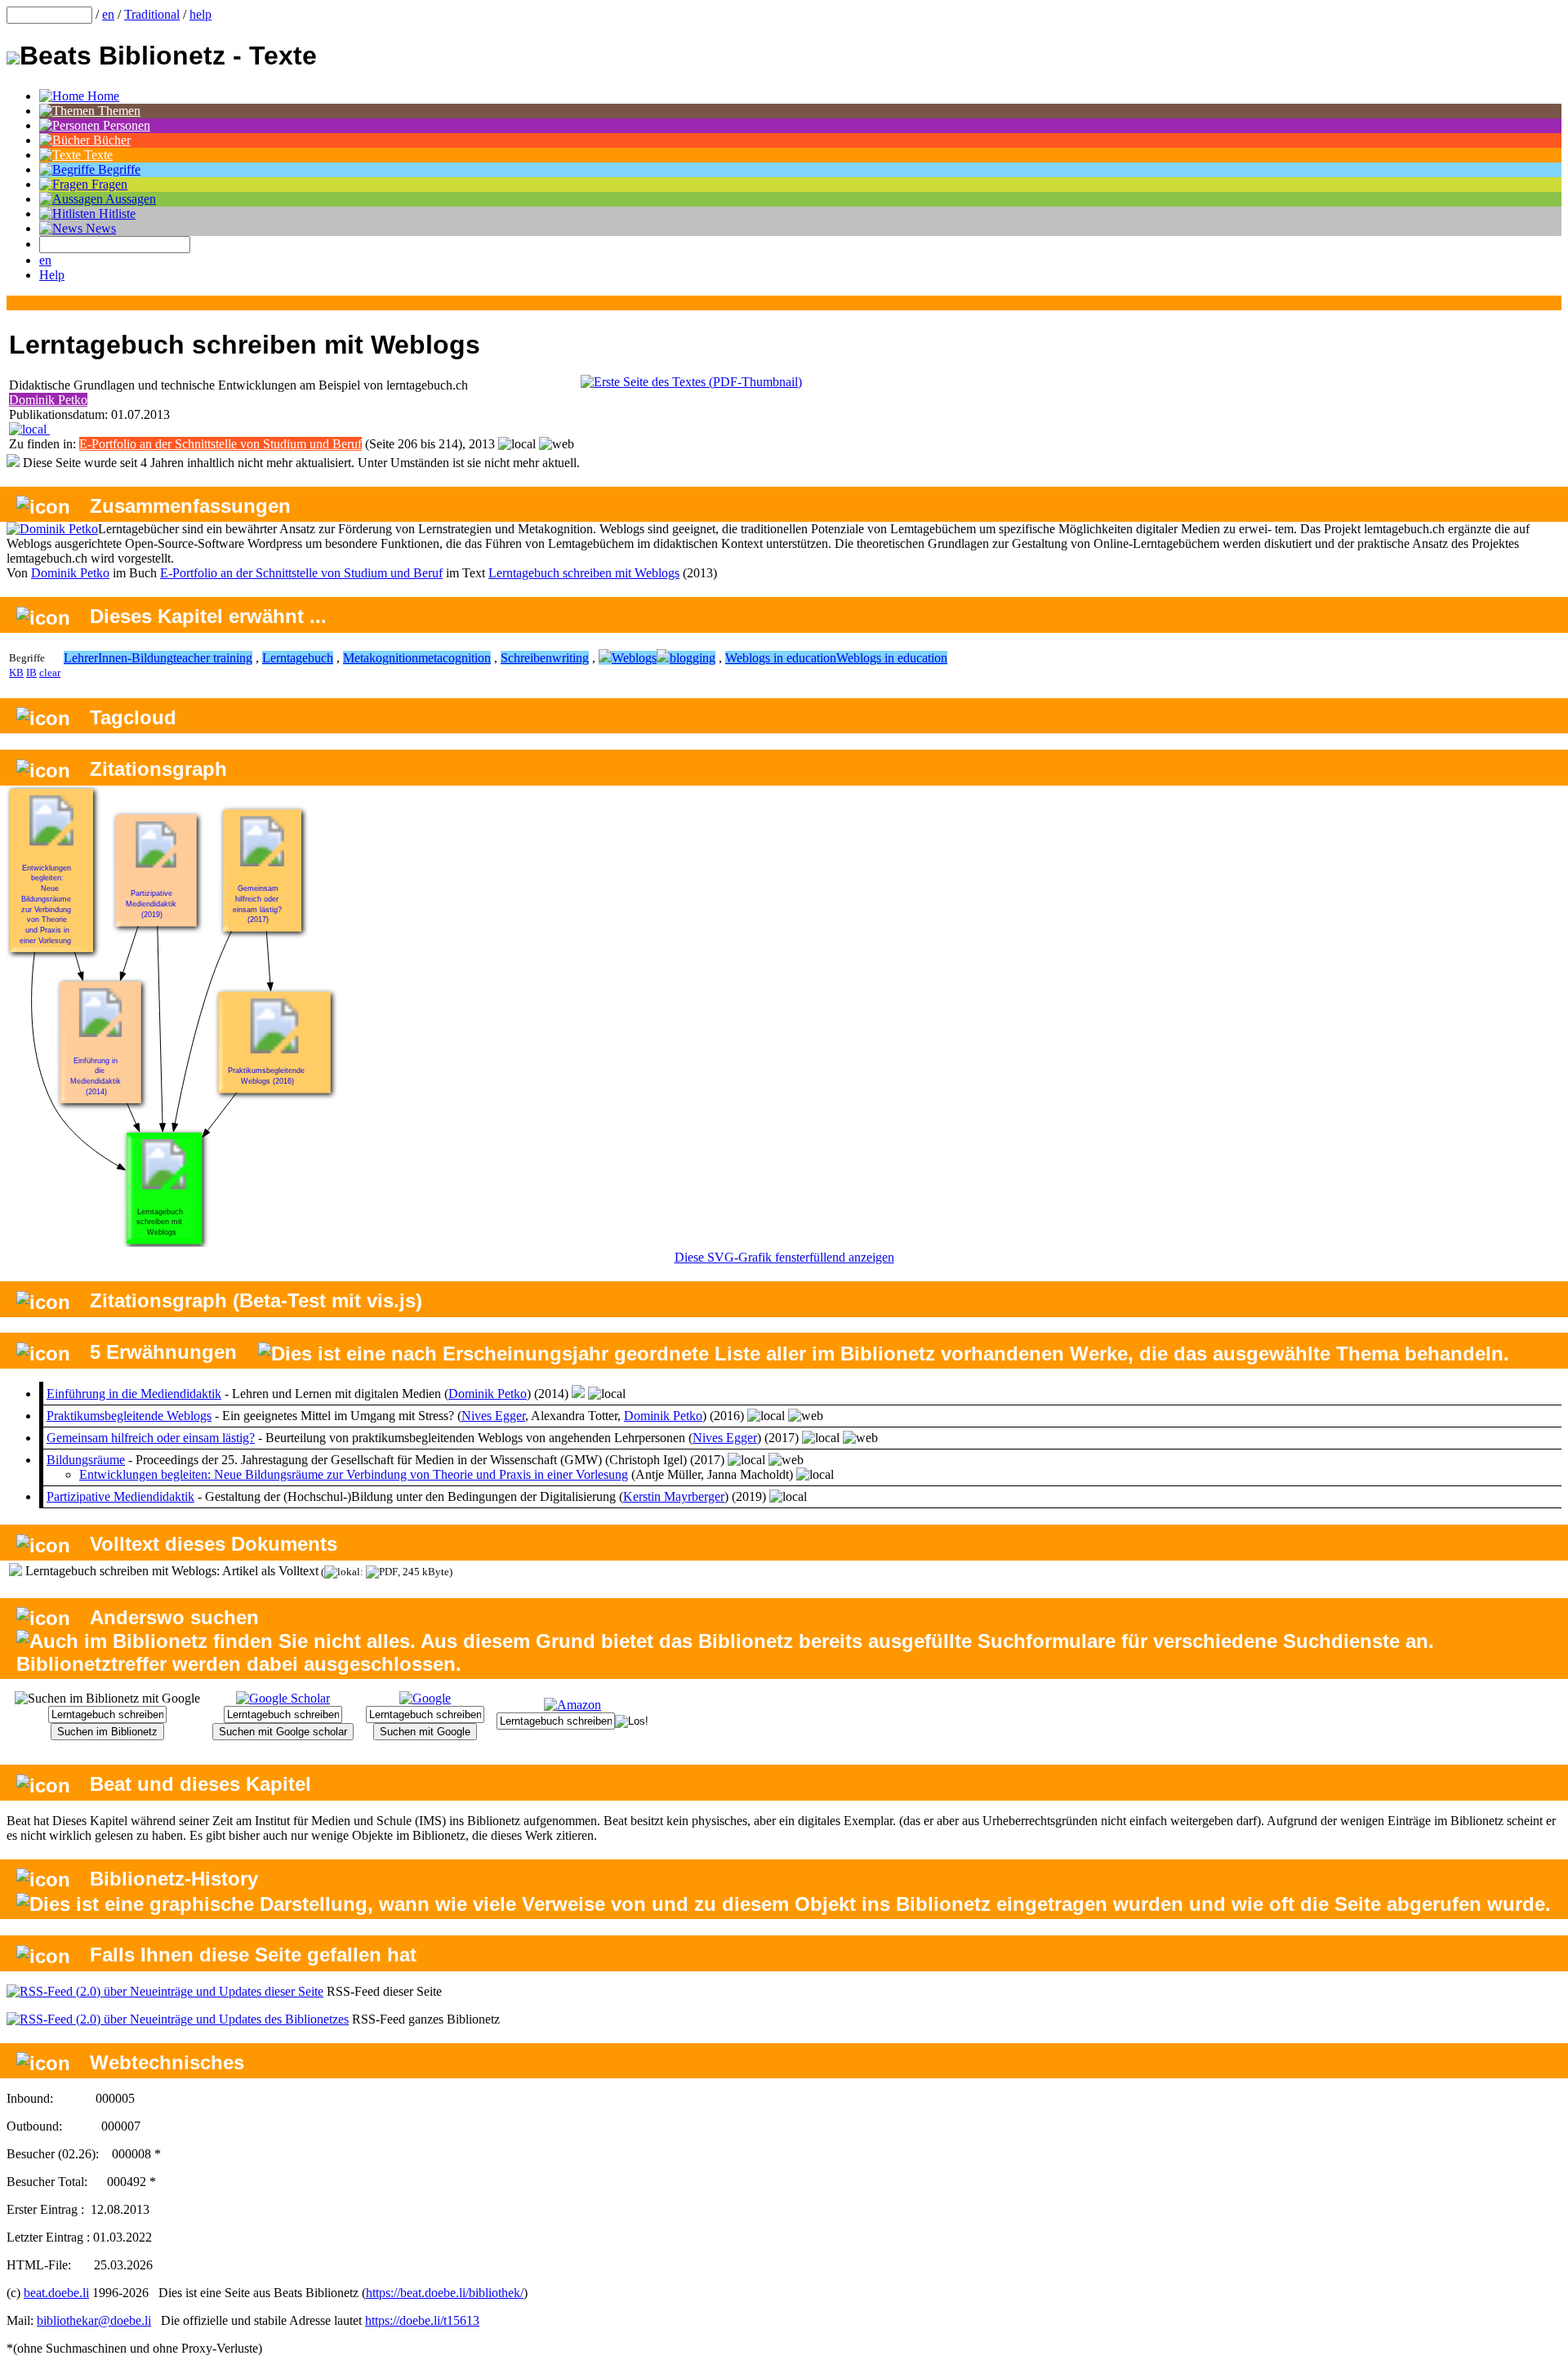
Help (52, 275)
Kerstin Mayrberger (674, 1496)
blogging (693, 658)
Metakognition (381, 658)
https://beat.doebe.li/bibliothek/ (445, 2293)
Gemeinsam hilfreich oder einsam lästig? (151, 1438)
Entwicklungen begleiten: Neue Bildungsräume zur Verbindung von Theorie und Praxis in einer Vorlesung (354, 1474)
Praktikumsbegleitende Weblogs (129, 1416)
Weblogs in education (781, 658)
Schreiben (526, 658)
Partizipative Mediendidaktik (120, 1496)
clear (50, 672)
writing (570, 658)
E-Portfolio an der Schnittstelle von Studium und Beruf (220, 444)
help (200, 14)
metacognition (454, 658)
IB (31, 672)
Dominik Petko (48, 400)
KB (16, 672)
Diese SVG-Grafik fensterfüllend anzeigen (784, 1257)
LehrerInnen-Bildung (118, 658)
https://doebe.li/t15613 (422, 2320)
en (108, 14)
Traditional (152, 14)
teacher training (213, 658)
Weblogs (634, 658)
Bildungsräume (86, 1460)
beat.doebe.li (56, 2293)
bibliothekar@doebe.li (94, 2320)
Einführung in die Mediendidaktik (134, 1394)
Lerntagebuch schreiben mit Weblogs (584, 573)
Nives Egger (493, 1416)
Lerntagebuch (298, 658)
